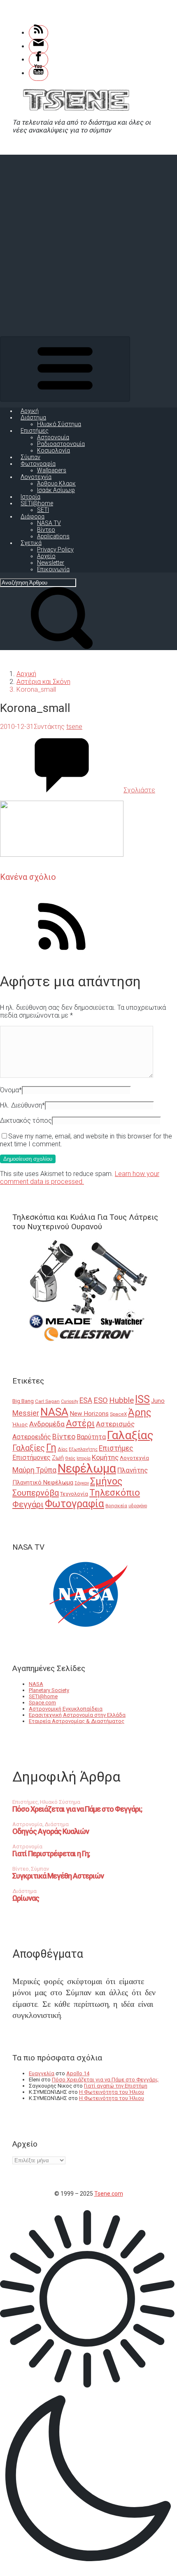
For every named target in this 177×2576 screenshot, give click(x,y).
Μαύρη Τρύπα (34, 1470)
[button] (88, 2389)
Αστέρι (80, 1423)
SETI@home (37, 503)
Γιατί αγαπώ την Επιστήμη (116, 2086)
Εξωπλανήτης (83, 1449)
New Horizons (89, 1414)
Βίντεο (46, 530)
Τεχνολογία (74, 1494)
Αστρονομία (53, 437)
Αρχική (30, 411)
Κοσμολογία (54, 450)
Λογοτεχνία (36, 477)
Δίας (63, 1449)
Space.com (42, 1703)
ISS (142, 1399)
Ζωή (58, 1458)
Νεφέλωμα (87, 1468)
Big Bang (23, 1401)
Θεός (70, 1458)
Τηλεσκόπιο (115, 1492)
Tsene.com (109, 2194)
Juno (158, 1401)
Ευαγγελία (42, 2073)
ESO (101, 1400)
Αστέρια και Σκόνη (43, 682)
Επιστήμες (35, 431)
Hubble (121, 1400)
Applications (53, 536)
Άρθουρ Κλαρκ (56, 483)
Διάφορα (33, 516)
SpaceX (118, 1414)
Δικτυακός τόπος (26, 1121)
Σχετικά (31, 543)
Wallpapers (52, 470)
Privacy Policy (55, 549)
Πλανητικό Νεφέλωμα (43, 1482)
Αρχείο (46, 556)
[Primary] (65, 369)
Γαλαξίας (130, 1435)
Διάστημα (33, 417)
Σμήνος (106, 1481)
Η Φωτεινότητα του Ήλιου (112, 2092)
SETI (43, 510)
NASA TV (49, 523)
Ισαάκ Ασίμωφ (56, 490)
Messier (26, 1413)
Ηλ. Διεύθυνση (22, 1105)
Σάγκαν (82, 1483)
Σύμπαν (30, 457)
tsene (74, 727)
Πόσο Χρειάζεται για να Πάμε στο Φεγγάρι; (77, 1809)
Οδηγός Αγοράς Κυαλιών (51, 1831)
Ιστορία (30, 497)
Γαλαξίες (29, 1448)
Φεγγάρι (28, 1504)
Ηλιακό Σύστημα (59, 424)
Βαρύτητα (91, 1437)
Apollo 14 (78, 2073)
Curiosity (70, 1401)
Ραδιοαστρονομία (61, 444)
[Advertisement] (88, 243)
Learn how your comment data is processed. (80, 1178)
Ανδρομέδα (47, 1424)
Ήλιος (20, 1424)
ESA (86, 1400)
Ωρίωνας (26, 1898)
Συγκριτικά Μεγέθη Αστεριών (58, 1876)
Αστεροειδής (32, 1437)
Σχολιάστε (139, 790)
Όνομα (11, 1090)
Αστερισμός (115, 1424)
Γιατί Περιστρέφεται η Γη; (51, 1854)
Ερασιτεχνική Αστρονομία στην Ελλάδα (77, 1715)
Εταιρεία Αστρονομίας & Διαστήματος (77, 1721)
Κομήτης (105, 1457)
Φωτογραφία (38, 464)
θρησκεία (116, 1506)
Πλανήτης (133, 1470)
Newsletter (51, 563)
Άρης (140, 1412)
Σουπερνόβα (36, 1493)
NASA (54, 1412)
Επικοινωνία (53, 569)
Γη (51, 1448)
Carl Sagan (47, 1401)
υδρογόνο (138, 1506)
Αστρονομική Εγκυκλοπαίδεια (66, 1709)
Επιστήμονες (31, 1458)
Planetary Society (49, 1690)
